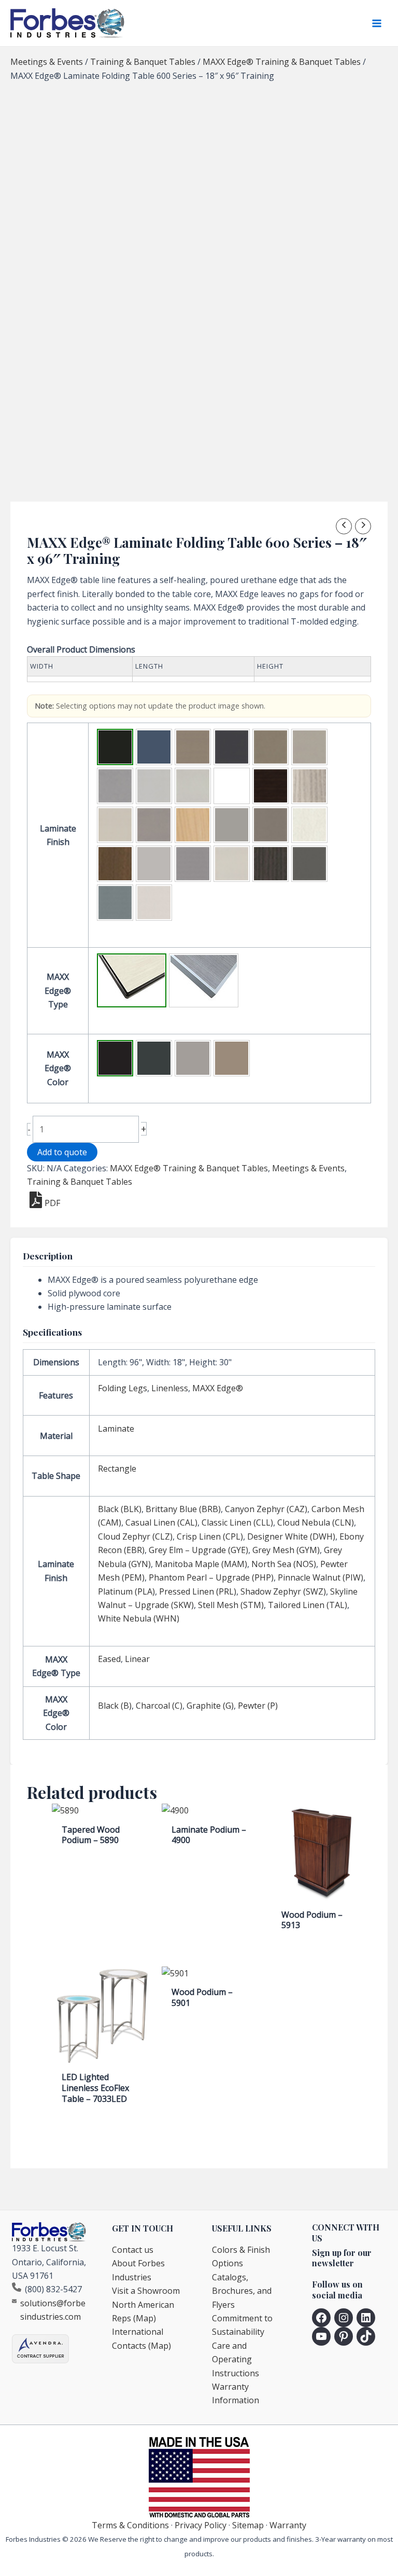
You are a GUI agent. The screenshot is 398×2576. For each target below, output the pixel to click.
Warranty (288, 2525)
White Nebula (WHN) (139, 1618)
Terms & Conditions (130, 2525)
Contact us (133, 2250)
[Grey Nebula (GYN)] (154, 825)
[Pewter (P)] (232, 1058)
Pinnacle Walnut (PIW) (321, 1577)
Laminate (116, 1429)
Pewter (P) (258, 1706)
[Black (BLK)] (115, 747)
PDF (52, 1203)
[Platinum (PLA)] (154, 864)
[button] (115, 747)
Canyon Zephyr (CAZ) (266, 1509)
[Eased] (132, 980)
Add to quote (62, 1152)
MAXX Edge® (218, 1388)
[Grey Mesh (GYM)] (115, 825)
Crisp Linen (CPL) (210, 1536)
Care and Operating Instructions (236, 2359)
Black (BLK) (120, 1509)
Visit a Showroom (146, 2291)
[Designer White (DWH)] (232, 786)
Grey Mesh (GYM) (286, 1550)
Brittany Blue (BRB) (183, 1509)
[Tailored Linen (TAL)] (115, 903)
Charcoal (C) (159, 1706)
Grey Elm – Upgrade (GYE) (198, 1550)
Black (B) (115, 1706)
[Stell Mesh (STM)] (309, 864)
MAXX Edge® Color (58, 1068)
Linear (137, 1659)
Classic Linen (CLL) (237, 1522)
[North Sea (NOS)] (232, 825)
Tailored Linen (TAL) (308, 1605)
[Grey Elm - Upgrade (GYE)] (309, 786)
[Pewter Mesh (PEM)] (271, 825)
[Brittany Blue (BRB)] (154, 747)
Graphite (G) (210, 1706)
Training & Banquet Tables (143, 62)
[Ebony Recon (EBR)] (271, 786)
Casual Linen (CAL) (161, 1522)
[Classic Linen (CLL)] (309, 747)
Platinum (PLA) (126, 1591)
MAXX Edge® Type (58, 991)
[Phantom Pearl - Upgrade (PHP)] (309, 825)
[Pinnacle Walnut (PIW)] (115, 864)
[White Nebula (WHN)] (154, 903)
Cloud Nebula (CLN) (316, 1522)
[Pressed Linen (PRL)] (193, 864)
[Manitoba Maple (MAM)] (193, 825)
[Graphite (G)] (193, 1058)
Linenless (170, 1388)
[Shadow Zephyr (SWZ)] (232, 864)
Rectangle (117, 1469)
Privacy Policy (201, 2525)
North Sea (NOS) (284, 1564)
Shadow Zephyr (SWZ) (283, 1591)
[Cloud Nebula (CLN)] (115, 786)
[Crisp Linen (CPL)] (193, 786)
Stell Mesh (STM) (231, 1605)
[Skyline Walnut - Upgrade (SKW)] (271, 864)
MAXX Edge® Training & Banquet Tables (282, 62)
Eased (109, 1659)
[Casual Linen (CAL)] (271, 747)
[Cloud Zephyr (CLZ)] (154, 786)
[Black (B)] (115, 1058)
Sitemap (248, 2525)
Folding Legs (123, 1388)
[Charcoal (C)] (154, 1058)
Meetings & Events (47, 62)
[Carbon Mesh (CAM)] (232, 747)
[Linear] (204, 980)
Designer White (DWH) (291, 1536)
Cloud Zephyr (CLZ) (135, 1536)
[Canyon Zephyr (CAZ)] (193, 747)
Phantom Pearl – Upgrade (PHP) (211, 1577)
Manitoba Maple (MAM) (201, 1564)
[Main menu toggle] (377, 23)
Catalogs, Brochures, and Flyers (242, 2291)
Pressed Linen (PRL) (198, 1591)
